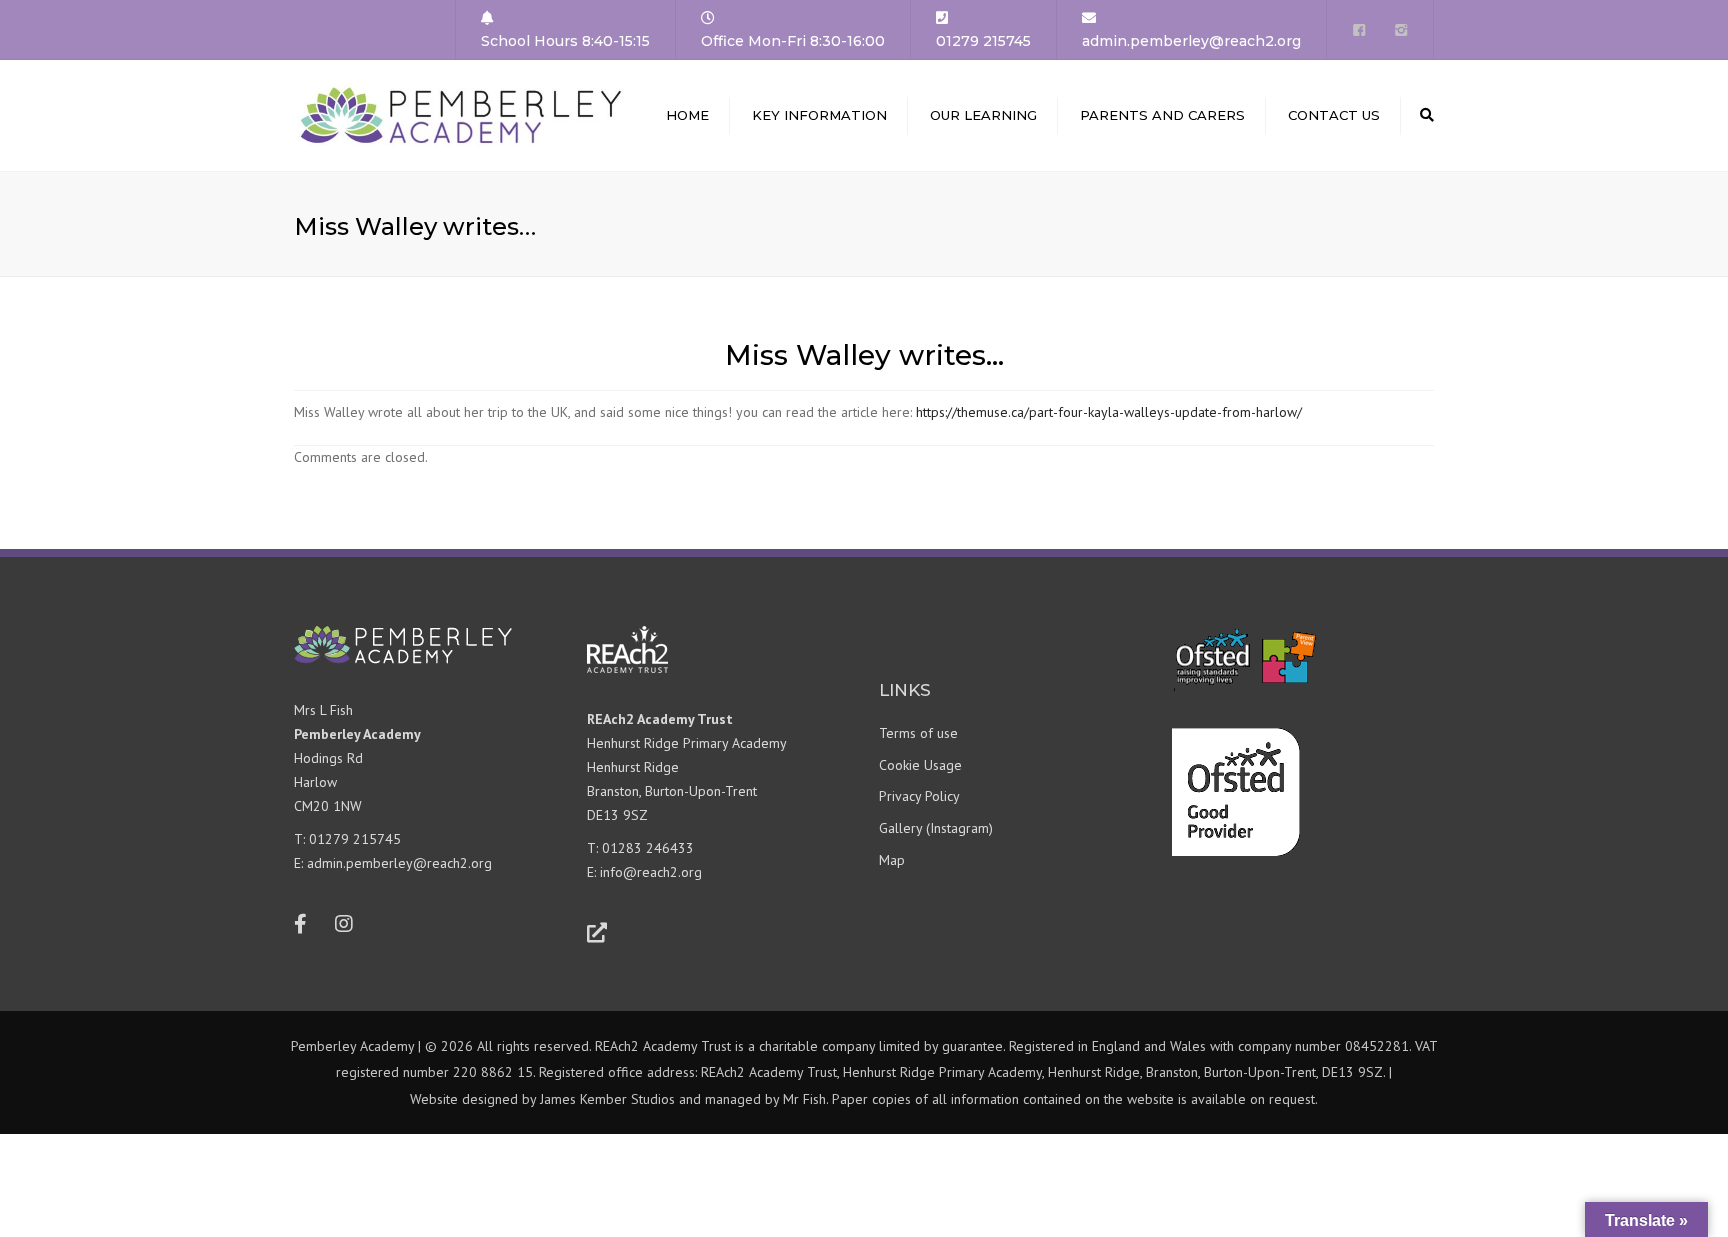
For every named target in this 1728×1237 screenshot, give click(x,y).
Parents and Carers (1162, 115)
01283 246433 (648, 848)
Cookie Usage (920, 765)
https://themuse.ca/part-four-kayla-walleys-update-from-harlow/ (1109, 412)
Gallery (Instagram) (936, 828)
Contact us (1334, 115)
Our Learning (983, 115)
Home (687, 115)
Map (892, 860)
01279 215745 (355, 839)
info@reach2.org (651, 872)
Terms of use (918, 733)
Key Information (819, 115)
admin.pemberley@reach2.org (399, 863)
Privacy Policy (919, 796)
